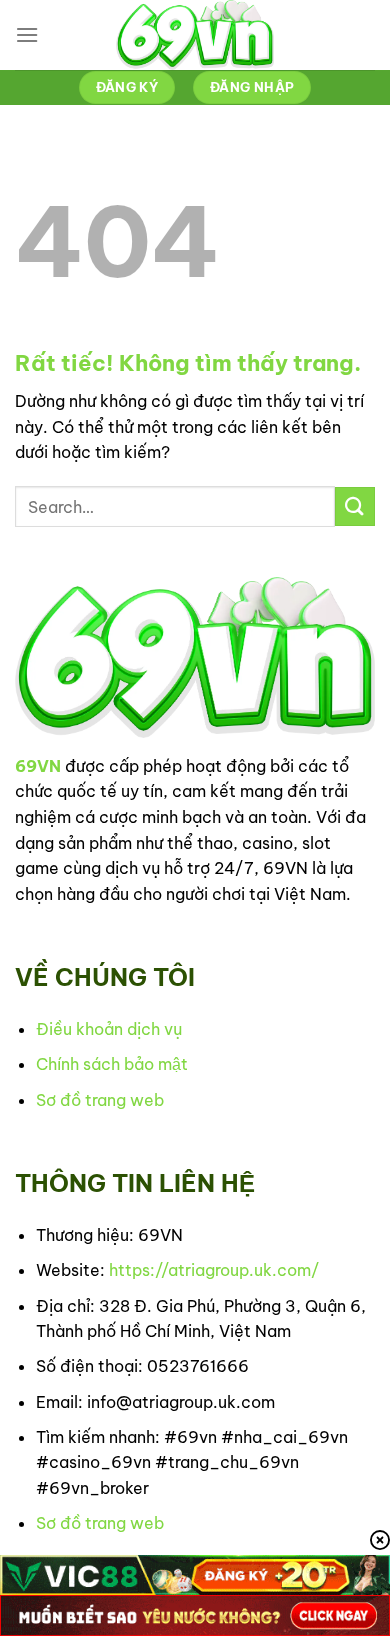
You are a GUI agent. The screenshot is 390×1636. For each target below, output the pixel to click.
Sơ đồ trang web (100, 1100)
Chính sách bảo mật (112, 1064)
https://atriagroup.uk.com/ (214, 1270)
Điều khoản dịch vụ (109, 1029)
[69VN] (195, 35)
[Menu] (27, 34)
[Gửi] (355, 506)
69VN (38, 766)
